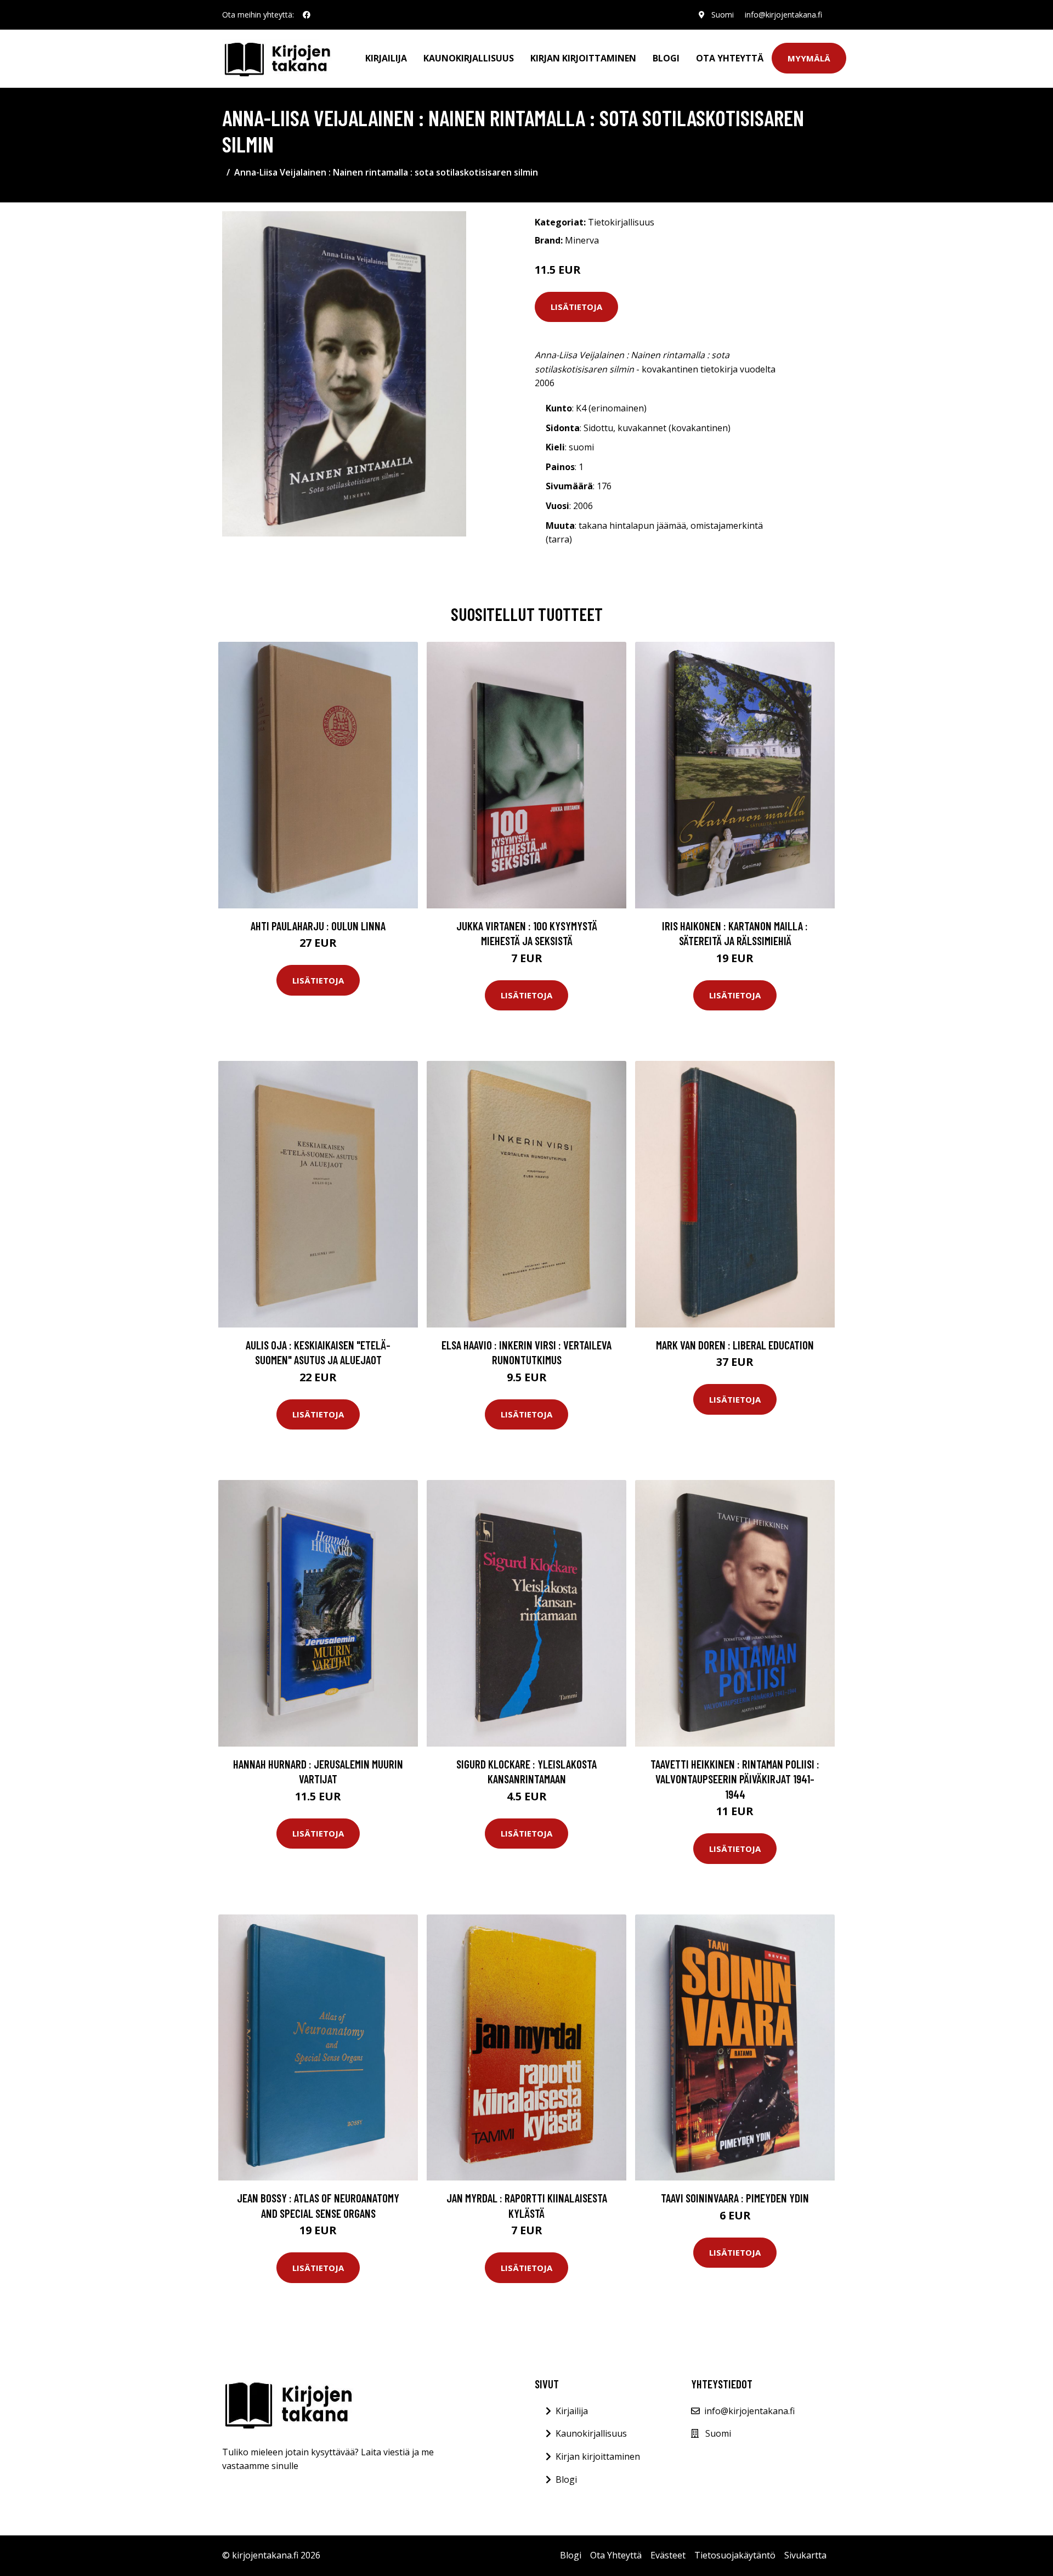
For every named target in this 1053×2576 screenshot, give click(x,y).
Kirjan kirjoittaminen (583, 58)
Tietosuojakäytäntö (735, 2555)
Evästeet (668, 2555)
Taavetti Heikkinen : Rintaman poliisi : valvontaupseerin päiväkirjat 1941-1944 (735, 1779)
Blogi (666, 58)
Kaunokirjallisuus (469, 58)
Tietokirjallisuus (621, 222)
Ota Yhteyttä (730, 58)
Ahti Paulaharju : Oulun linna (318, 926)
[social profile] (307, 15)
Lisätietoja (576, 307)
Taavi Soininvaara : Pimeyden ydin (735, 2198)
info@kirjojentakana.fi (783, 15)
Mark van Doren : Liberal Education (735, 1345)
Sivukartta (805, 2555)
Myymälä (809, 58)
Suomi (723, 15)
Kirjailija (386, 58)
